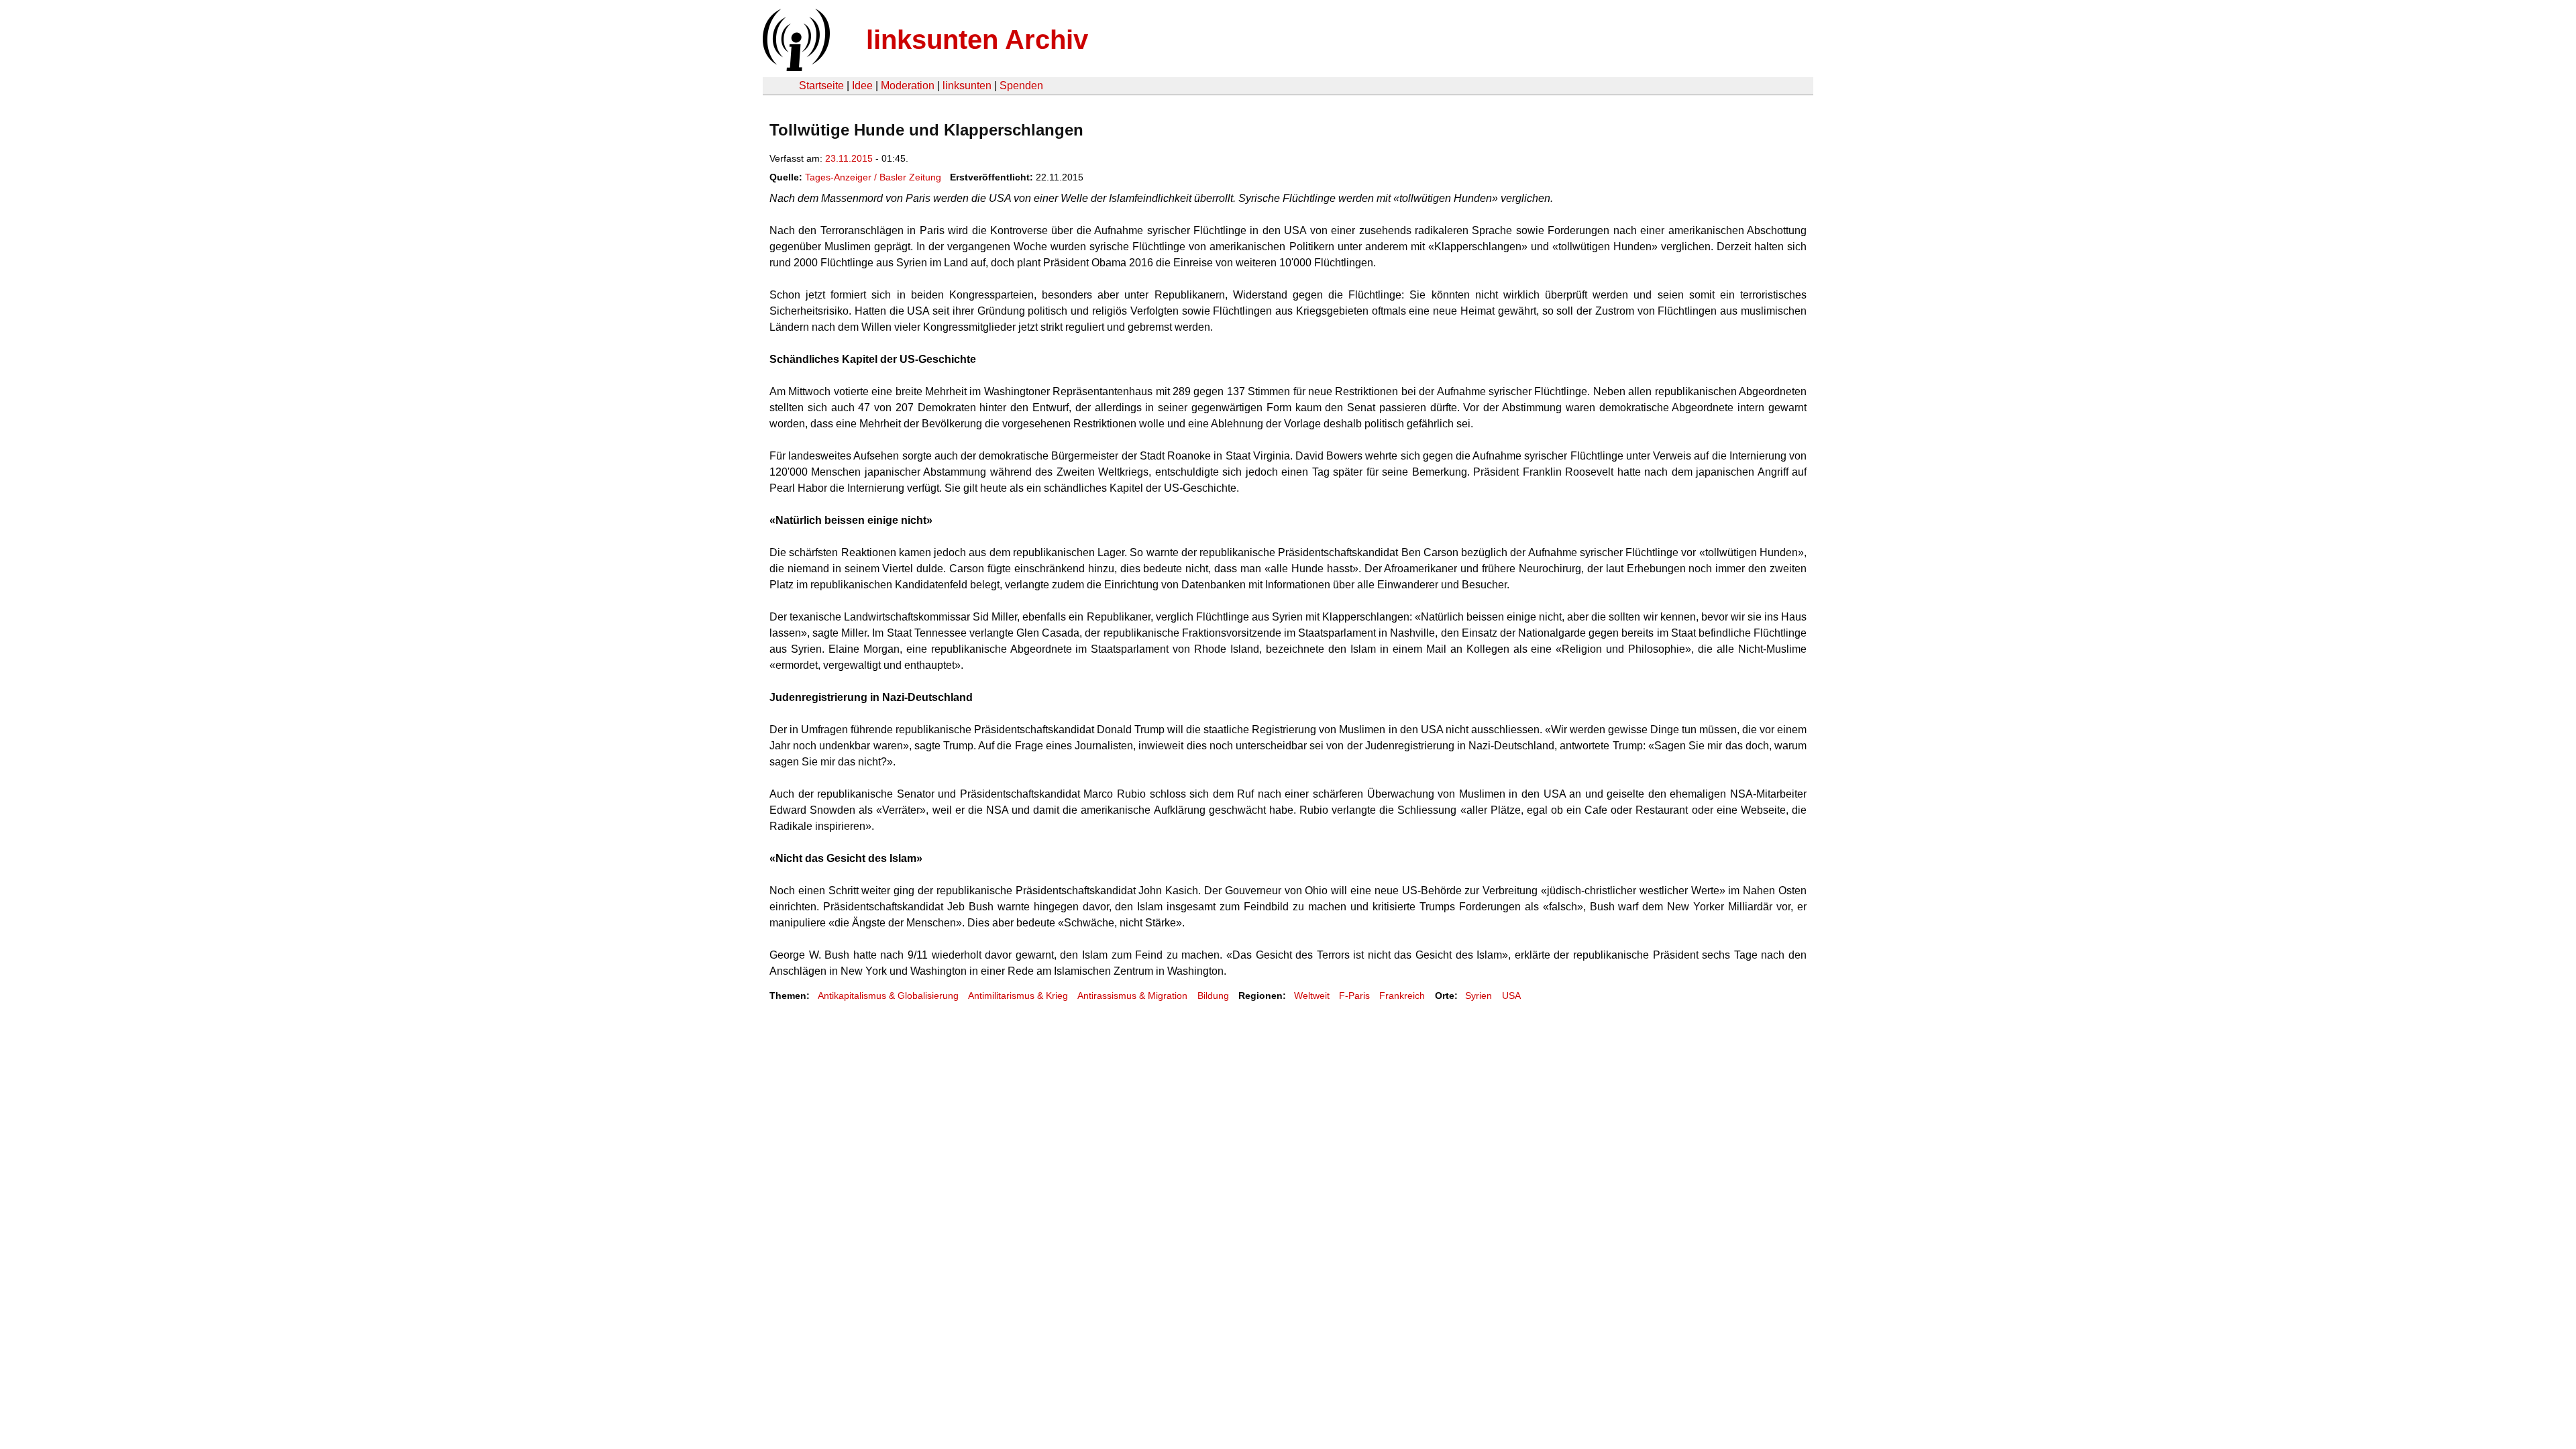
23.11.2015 (849, 158)
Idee (862, 86)
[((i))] (795, 67)
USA (1511, 996)
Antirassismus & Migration (1132, 996)
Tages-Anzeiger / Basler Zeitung (873, 177)
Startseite (821, 86)
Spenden (1021, 86)
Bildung (1213, 996)
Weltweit (1312, 996)
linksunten (967, 86)
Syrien (1479, 996)
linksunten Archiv (977, 40)
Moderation (908, 86)
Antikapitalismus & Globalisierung (888, 996)
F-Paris (1354, 996)
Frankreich (1402, 996)
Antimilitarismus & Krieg (1018, 996)
